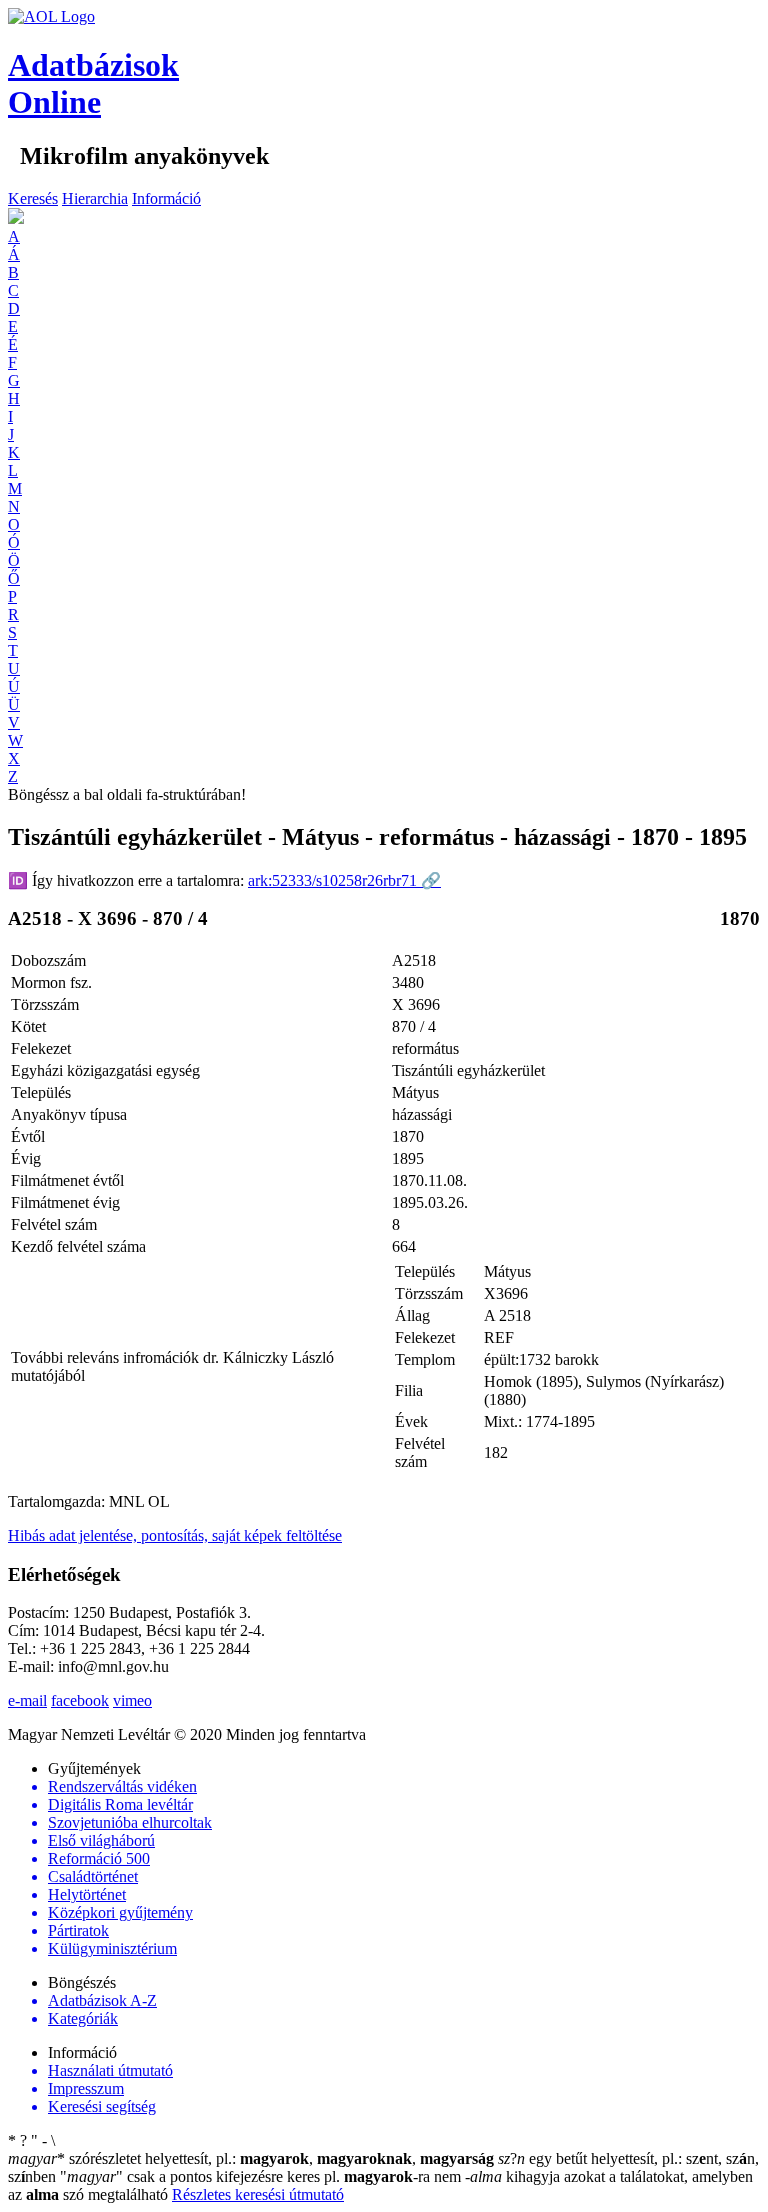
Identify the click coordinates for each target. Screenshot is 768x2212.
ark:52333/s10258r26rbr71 (344, 880)
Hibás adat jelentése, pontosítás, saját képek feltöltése (175, 1535)
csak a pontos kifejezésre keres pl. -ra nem (262, 2176)
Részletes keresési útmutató (258, 2194)
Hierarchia (95, 198)
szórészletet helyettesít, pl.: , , (251, 2158)
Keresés (33, 198)
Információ (166, 198)
